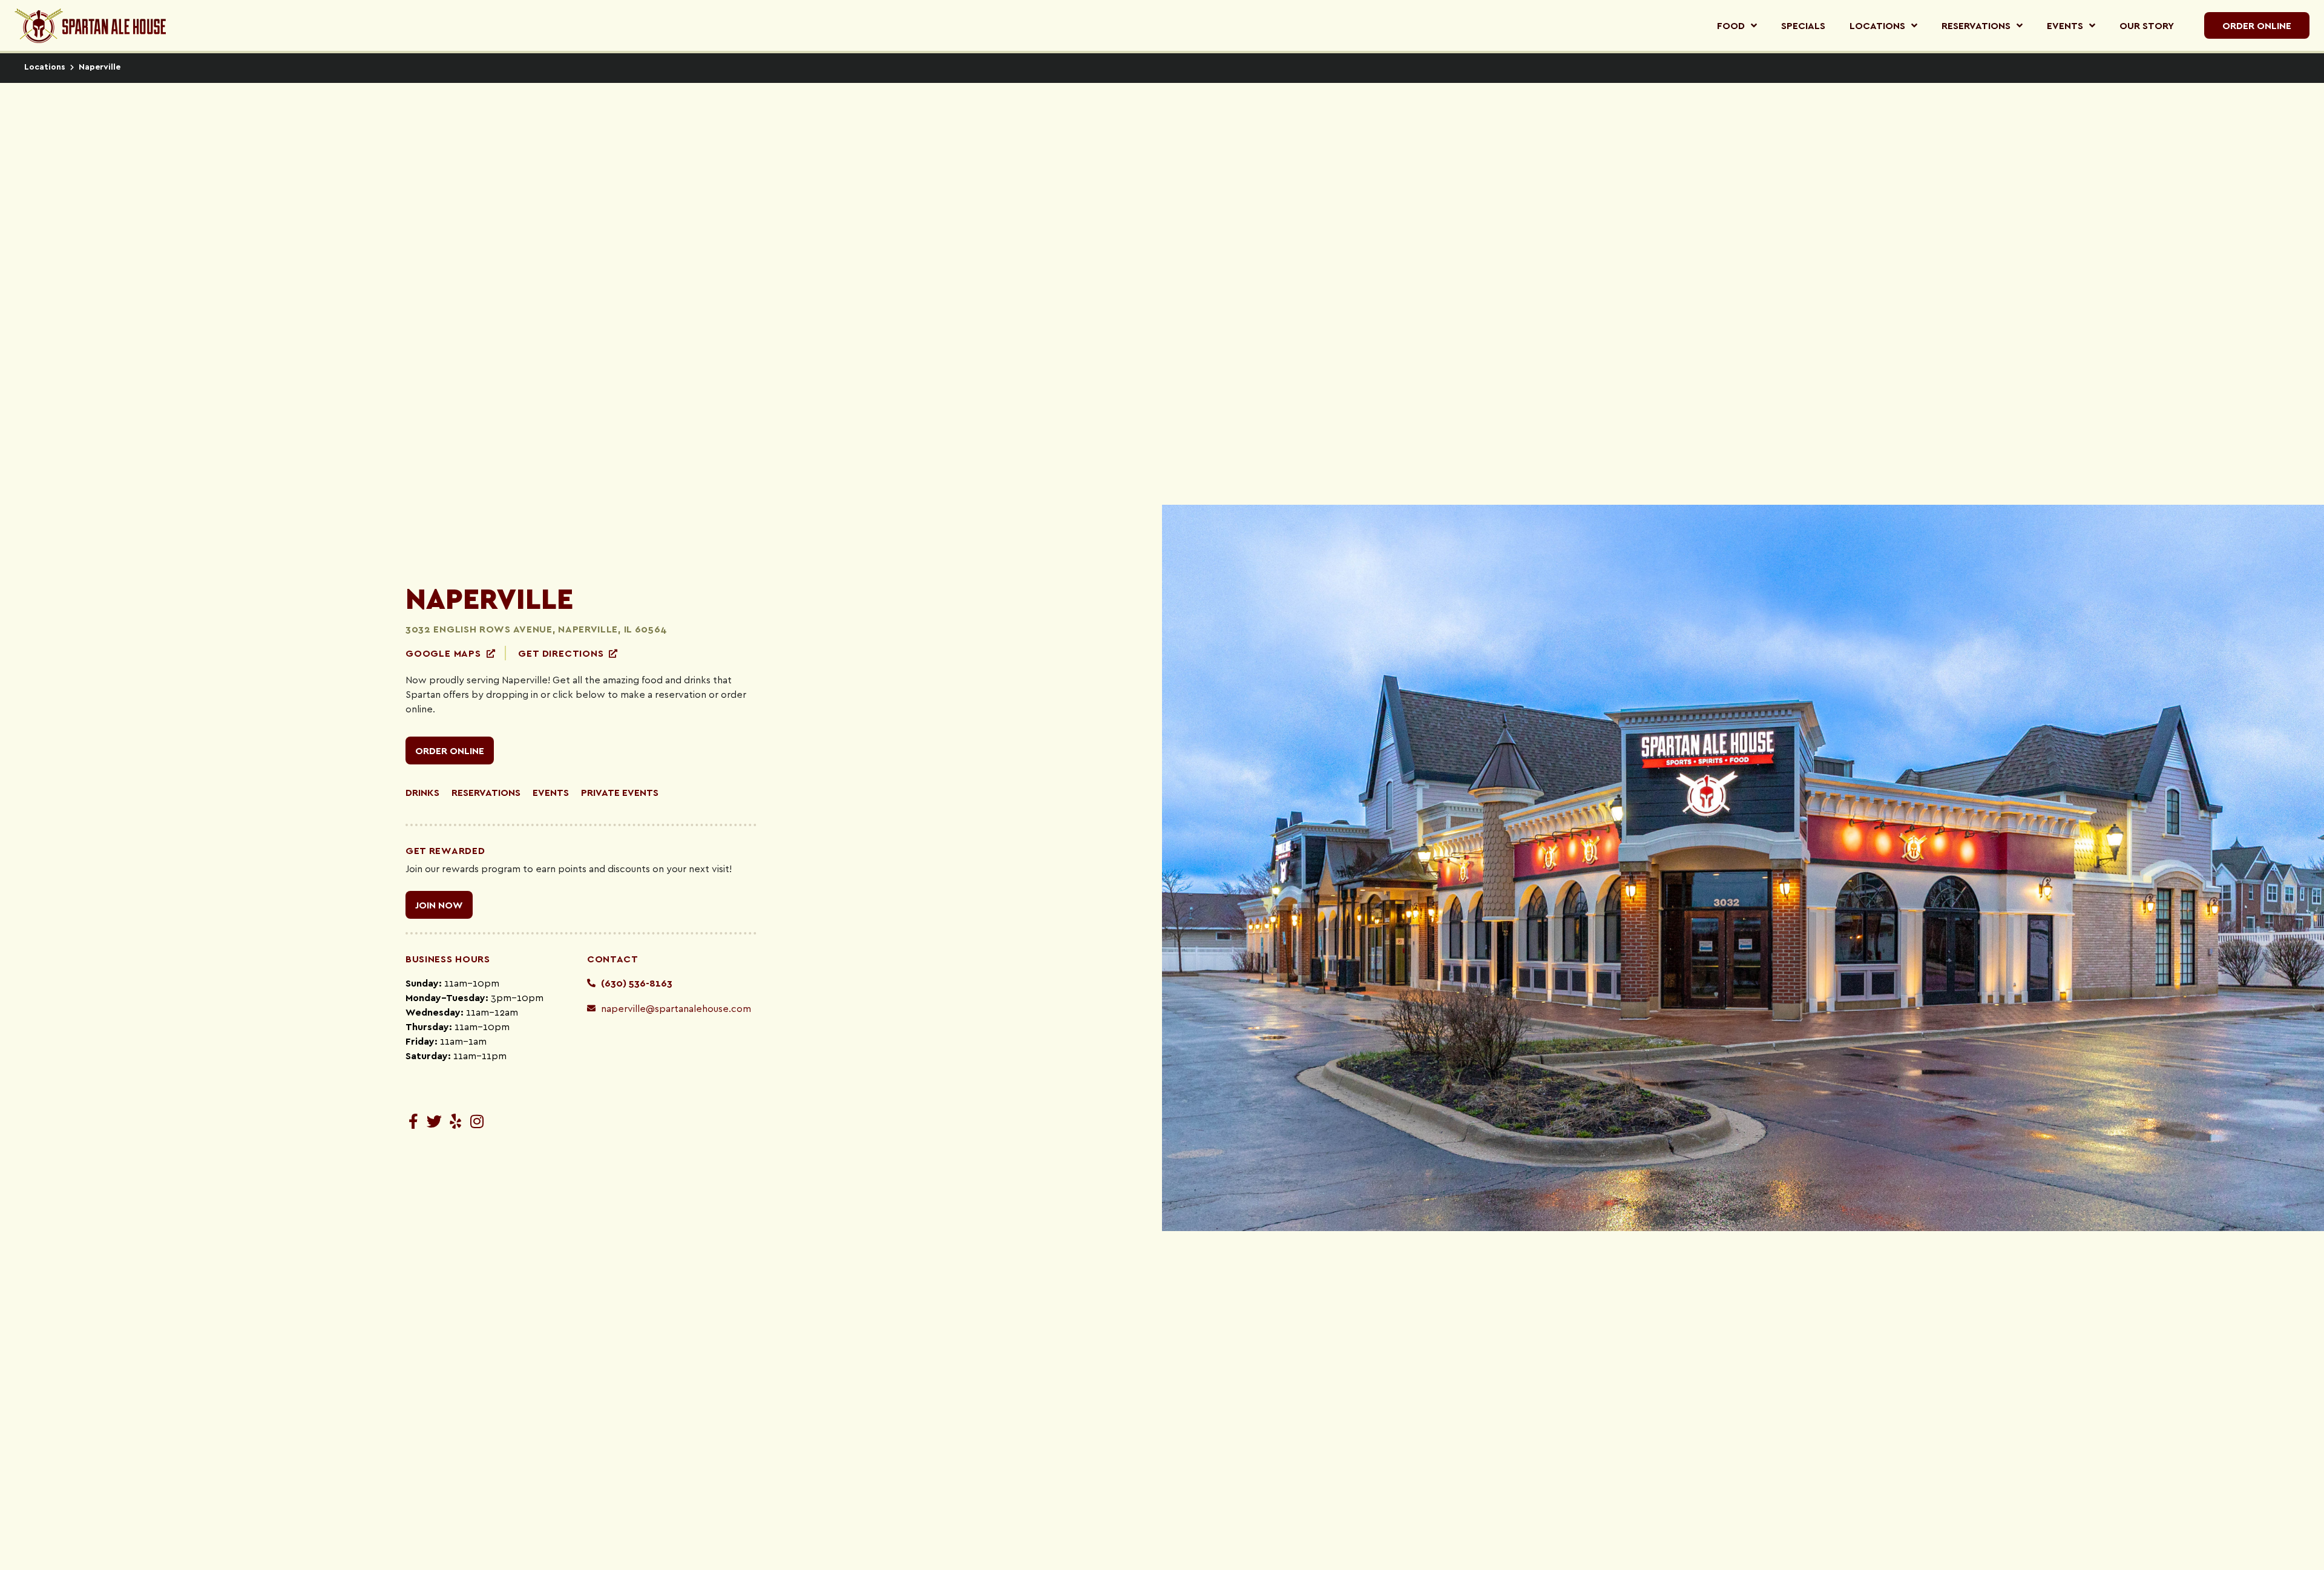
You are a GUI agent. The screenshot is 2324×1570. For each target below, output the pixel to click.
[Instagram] (477, 1121)
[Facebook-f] (413, 1121)
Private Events (620, 792)
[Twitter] (434, 1121)
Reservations (486, 792)
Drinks (422, 792)
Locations (45, 66)
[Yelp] (455, 1121)
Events (551, 792)
